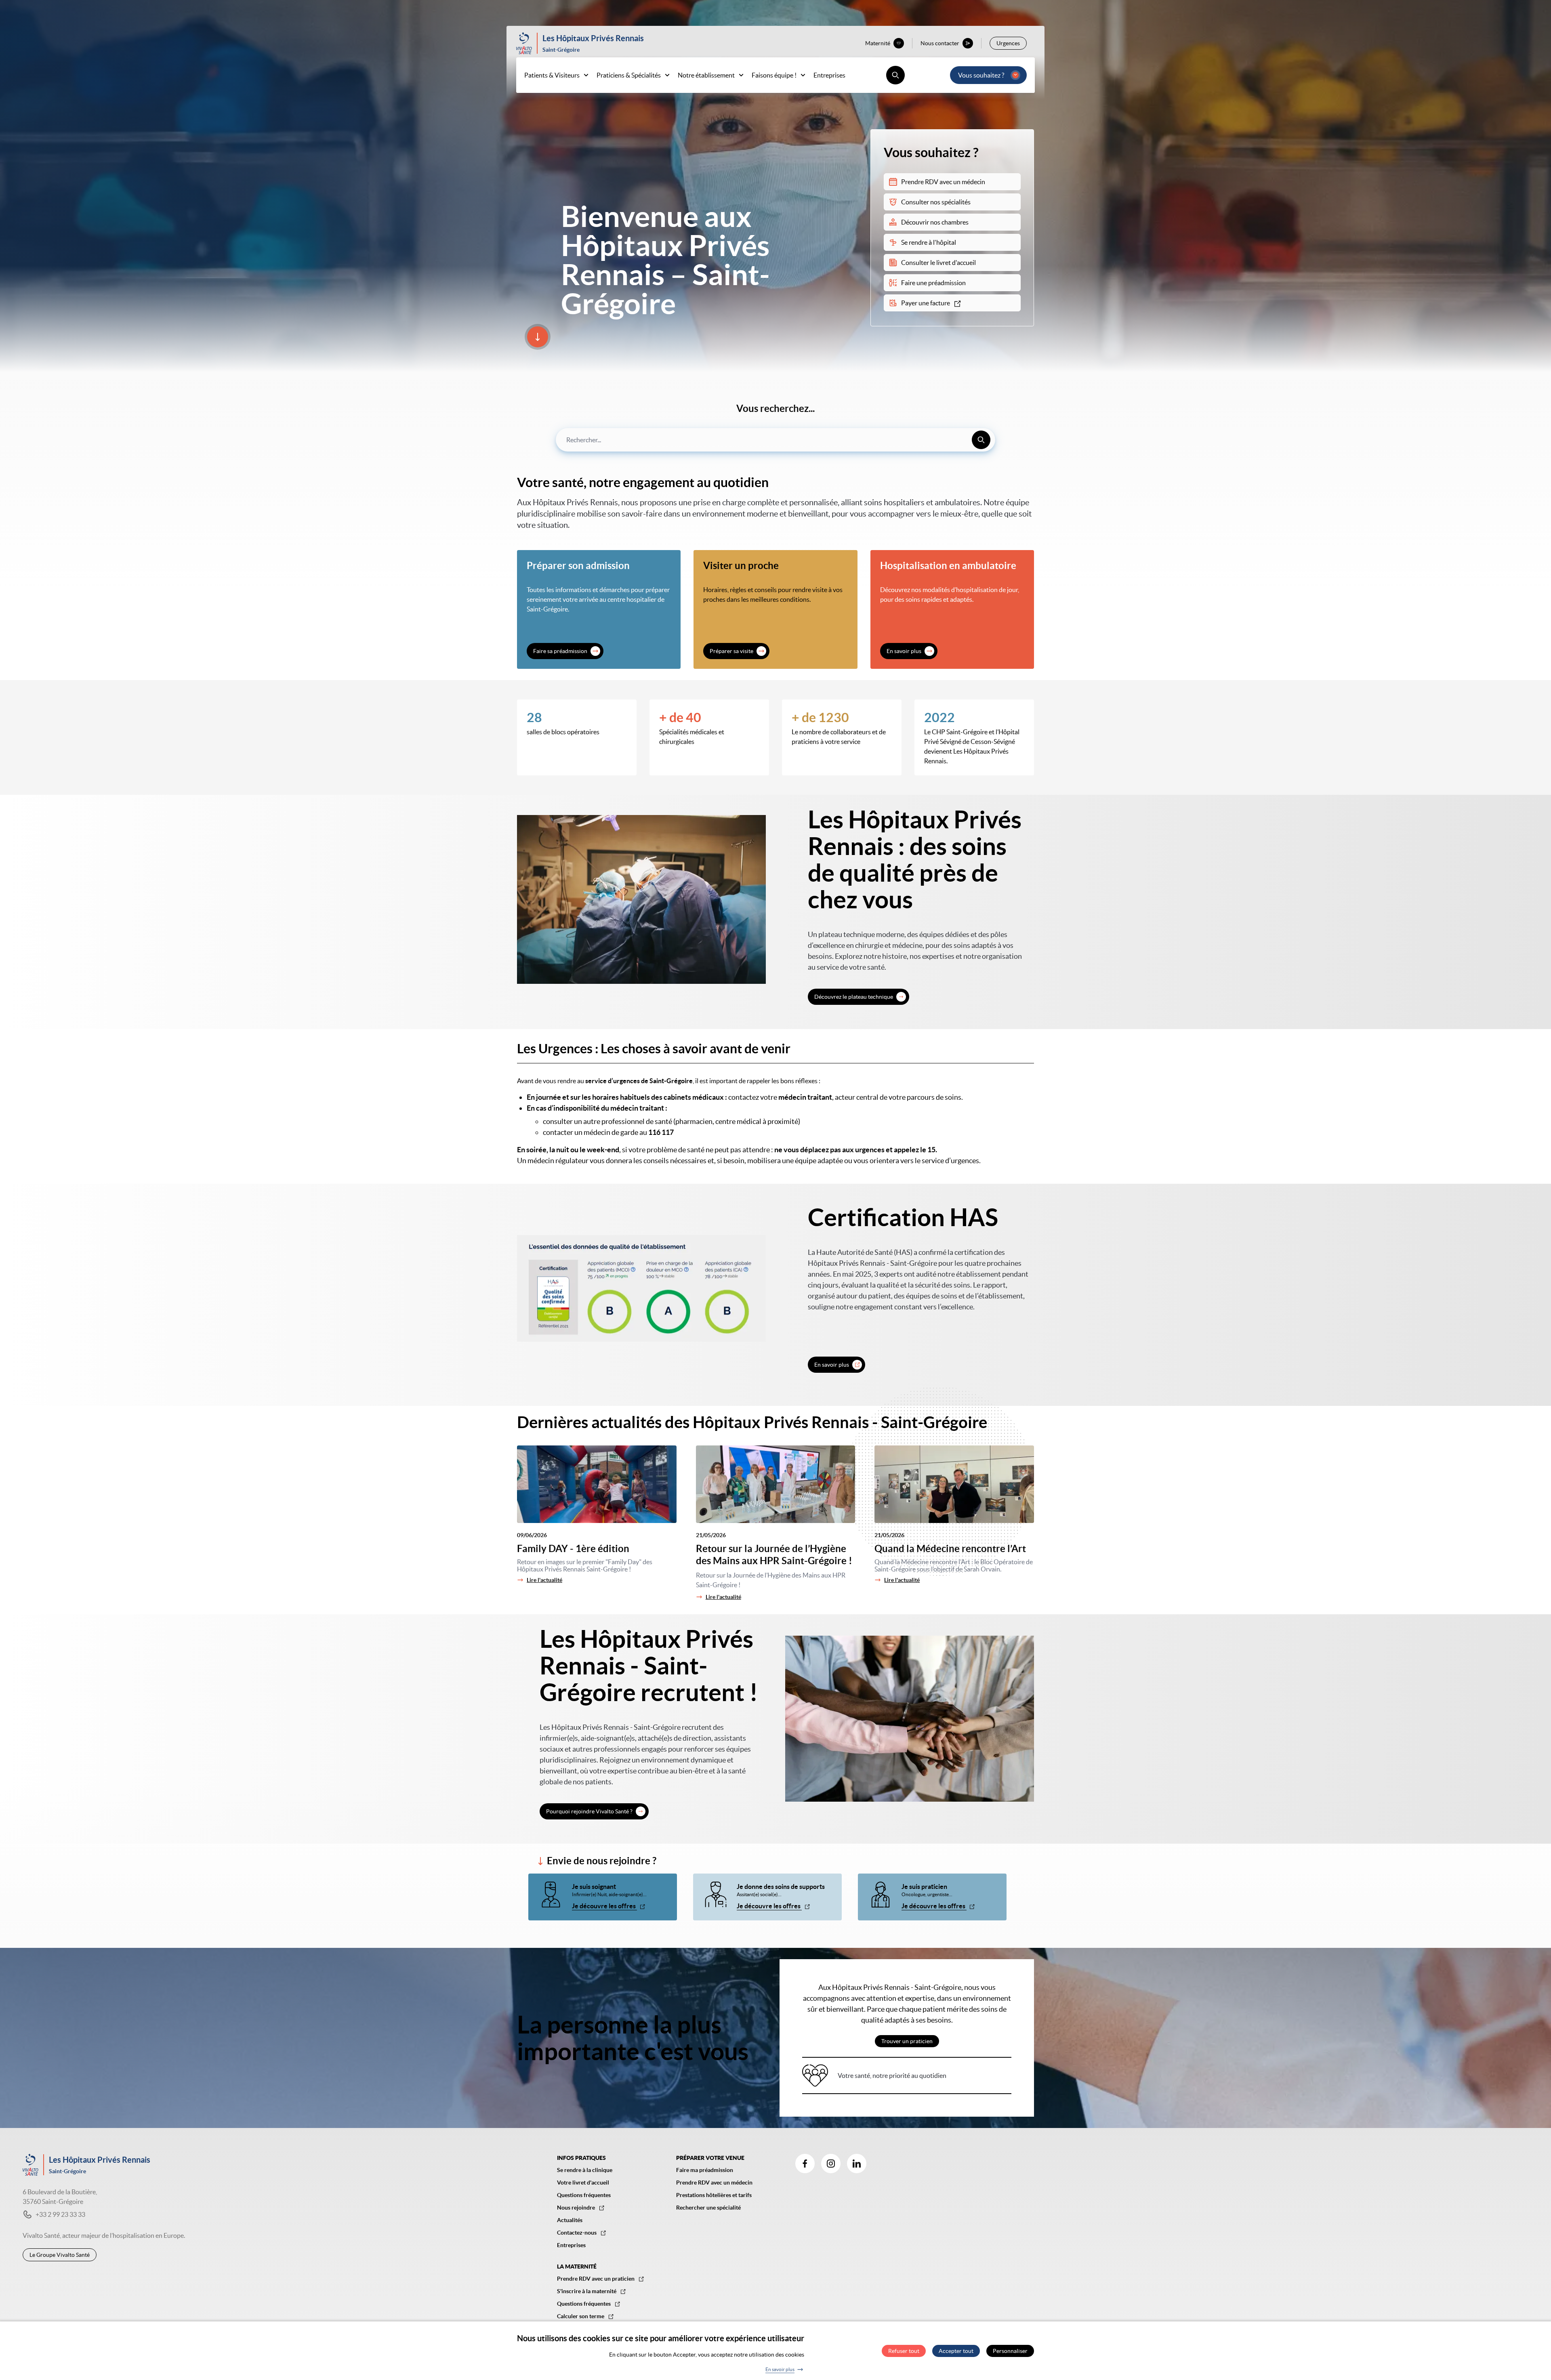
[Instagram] (831, 2164)
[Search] (981, 440)
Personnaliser (1010, 2351)
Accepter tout (956, 2351)
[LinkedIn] (857, 2164)
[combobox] (775, 440)
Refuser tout (904, 2351)
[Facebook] (805, 2164)
